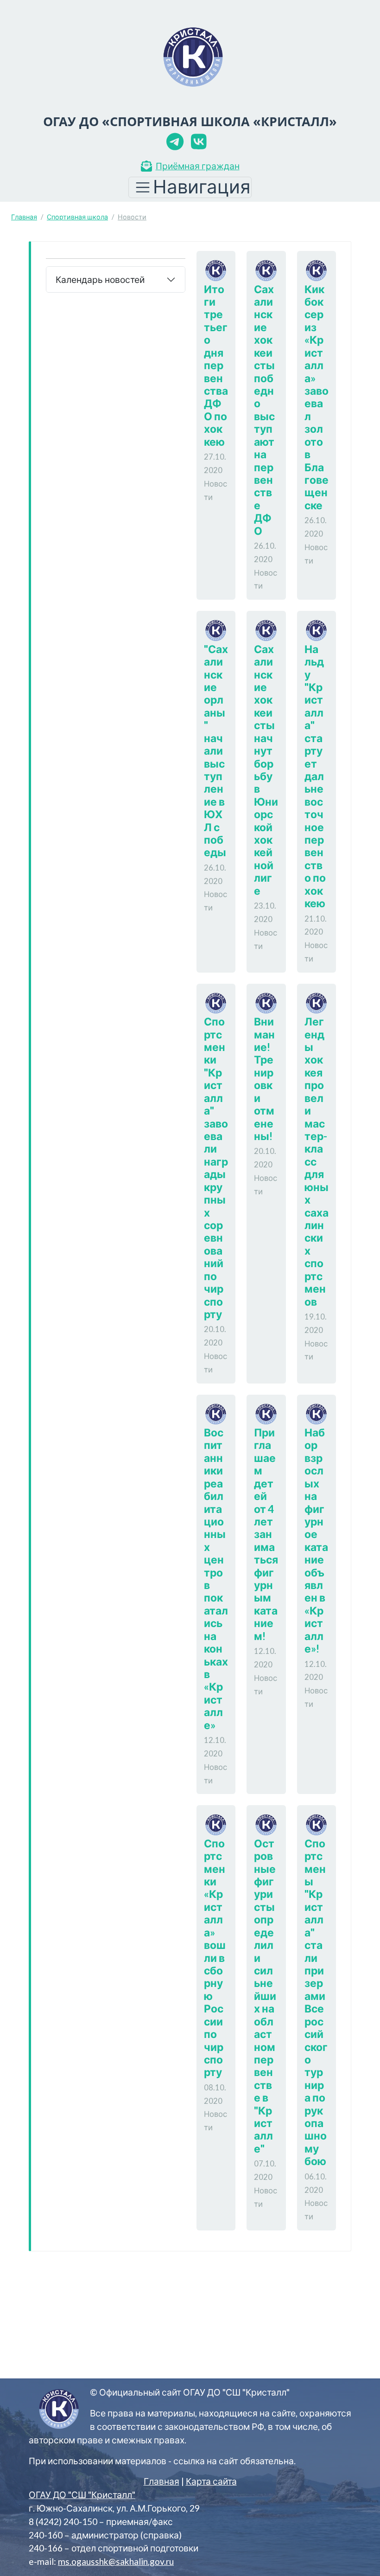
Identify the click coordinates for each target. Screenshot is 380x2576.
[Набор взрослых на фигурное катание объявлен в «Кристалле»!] (320, 1413)
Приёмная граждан (198, 166)
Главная (24, 217)
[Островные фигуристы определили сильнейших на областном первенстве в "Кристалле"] (270, 1823)
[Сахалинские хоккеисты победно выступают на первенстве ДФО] (270, 269)
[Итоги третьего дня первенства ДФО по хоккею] (220, 269)
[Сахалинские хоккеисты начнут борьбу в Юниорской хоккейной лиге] (270, 629)
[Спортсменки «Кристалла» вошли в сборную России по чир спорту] (220, 1823)
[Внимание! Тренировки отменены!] (270, 1002)
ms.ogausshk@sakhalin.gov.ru (116, 2561)
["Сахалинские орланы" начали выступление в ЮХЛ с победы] (220, 629)
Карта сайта (211, 2481)
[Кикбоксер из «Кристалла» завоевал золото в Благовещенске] (320, 269)
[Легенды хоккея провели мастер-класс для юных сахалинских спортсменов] (320, 1002)
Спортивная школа (77, 217)
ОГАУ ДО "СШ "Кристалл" (82, 2495)
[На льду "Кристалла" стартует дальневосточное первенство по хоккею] (320, 629)
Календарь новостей (100, 279)
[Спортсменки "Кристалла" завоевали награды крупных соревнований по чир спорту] (220, 1002)
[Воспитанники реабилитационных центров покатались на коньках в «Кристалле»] (220, 1413)
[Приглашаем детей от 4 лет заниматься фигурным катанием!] (270, 1413)
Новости (132, 217)
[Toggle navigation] (190, 187)
